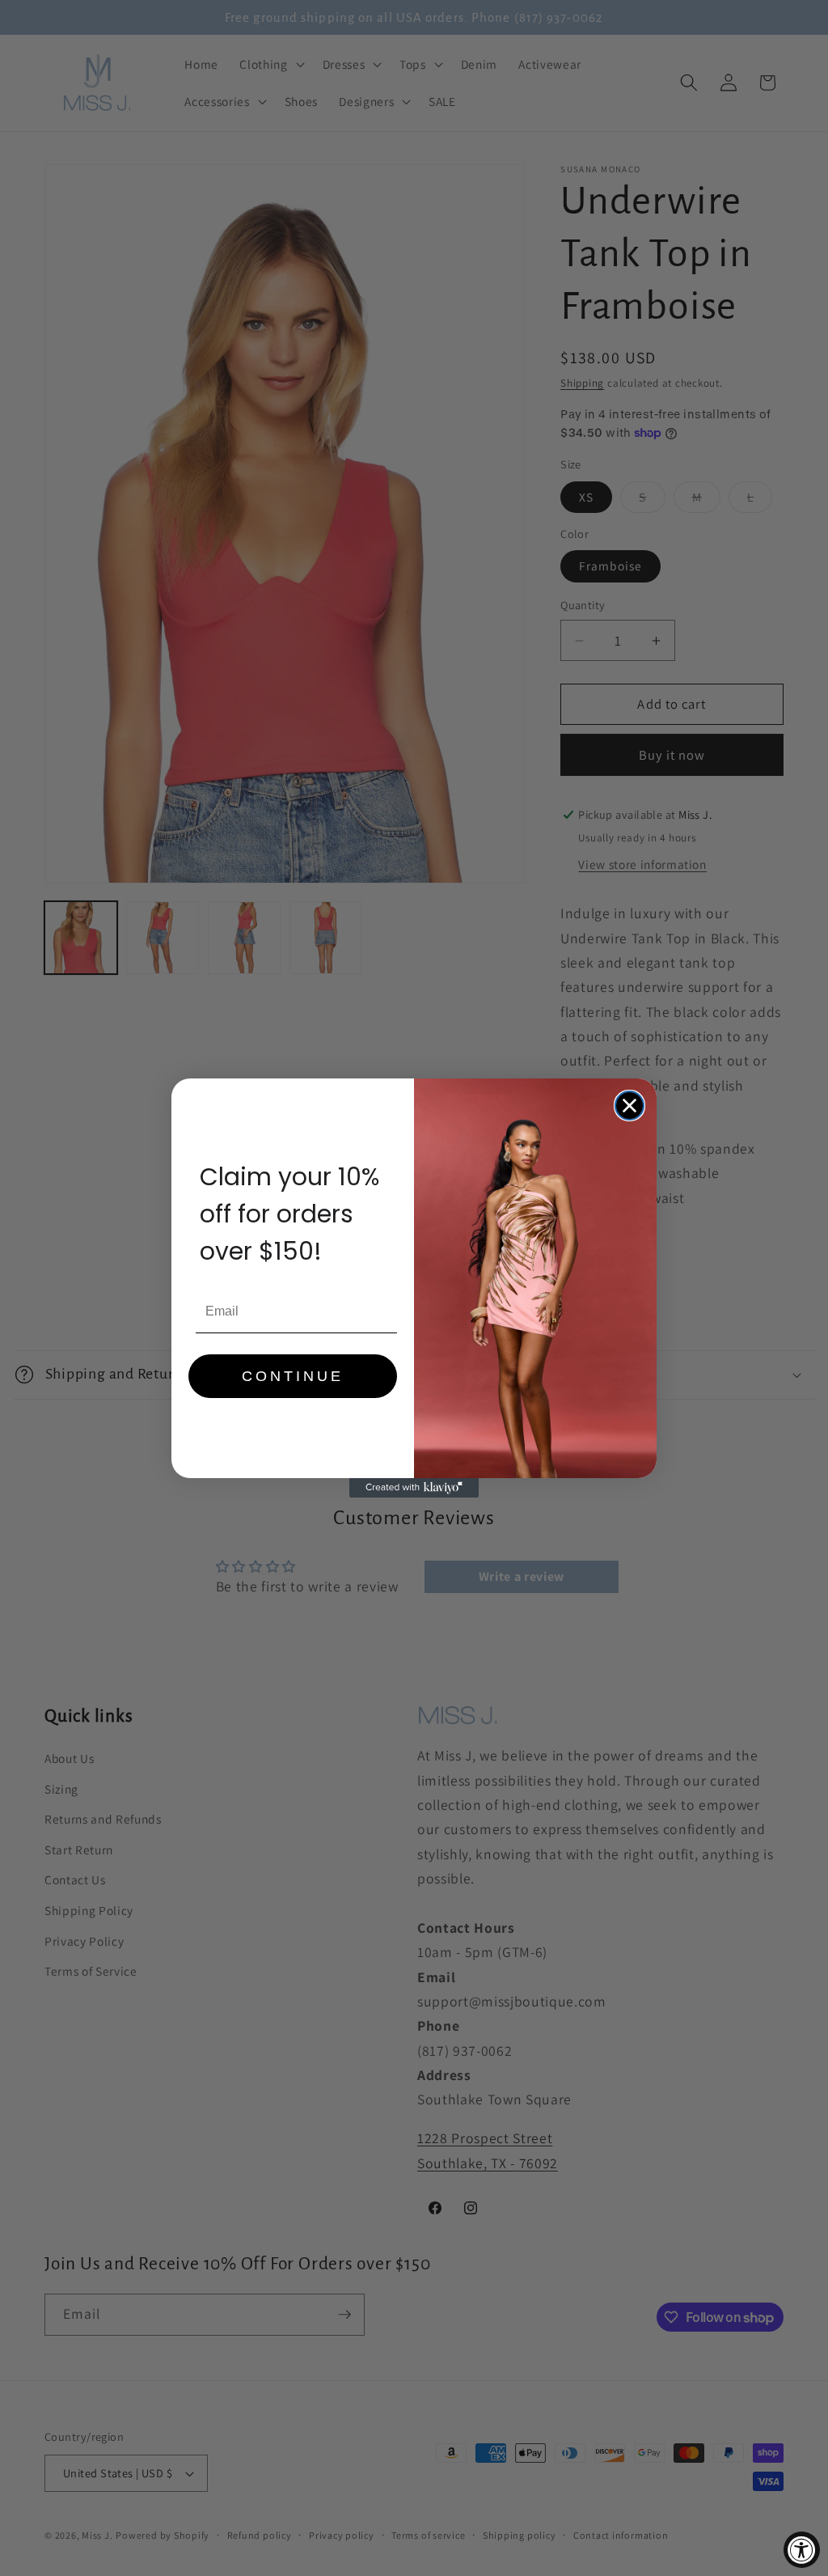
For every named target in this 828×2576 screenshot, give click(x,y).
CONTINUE (293, 1376)
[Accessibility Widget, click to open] (802, 2550)
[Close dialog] (629, 1106)
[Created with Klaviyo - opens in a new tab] (414, 1488)
